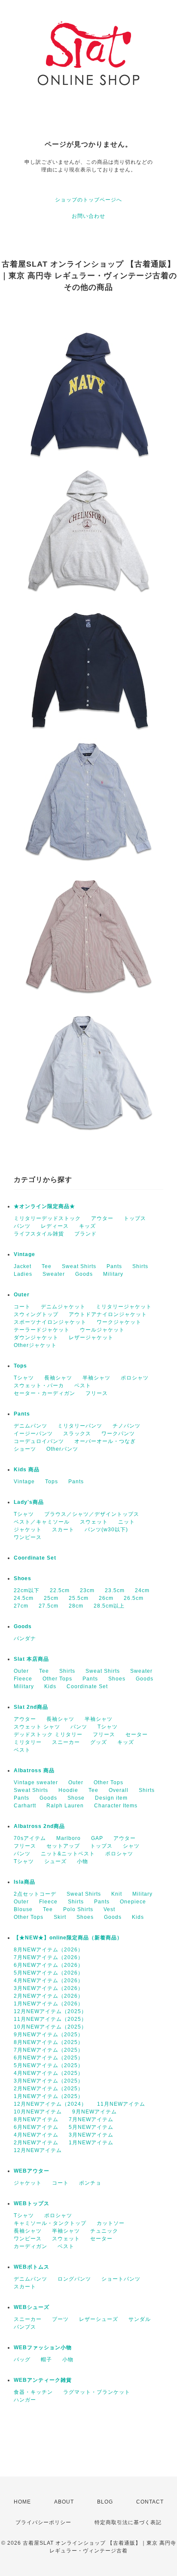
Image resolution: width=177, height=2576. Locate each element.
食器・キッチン (33, 2392)
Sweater (54, 1274)
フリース (97, 1393)
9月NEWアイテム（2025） (49, 2035)
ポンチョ (90, 2183)
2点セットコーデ (35, 1894)
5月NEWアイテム (91, 2127)
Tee (47, 1266)
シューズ (55, 1861)
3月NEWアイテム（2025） (49, 2081)
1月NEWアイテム (91, 2143)
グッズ (99, 1742)
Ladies (23, 1274)
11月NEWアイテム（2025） (50, 2019)
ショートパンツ (121, 2279)
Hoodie (68, 1790)
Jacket (23, 1266)
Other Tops (57, 1679)
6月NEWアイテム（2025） (49, 2058)
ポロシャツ (135, 1378)
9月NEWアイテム (95, 2112)
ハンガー (25, 2400)
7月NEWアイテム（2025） (49, 2050)
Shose (76, 1798)
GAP (97, 1838)
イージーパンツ (33, 1434)
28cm (76, 1606)
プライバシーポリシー (43, 2522)
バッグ (22, 2360)
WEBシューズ (32, 2307)
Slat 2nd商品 (31, 1707)
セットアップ (63, 1846)
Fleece (23, 1679)
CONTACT (150, 2502)
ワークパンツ (118, 1434)
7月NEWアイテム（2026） (49, 1957)
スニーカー (66, 1742)
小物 (82, 1861)
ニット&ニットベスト (68, 1854)
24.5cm (24, 1598)
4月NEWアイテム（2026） (49, 1981)
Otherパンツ (62, 1449)
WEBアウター (32, 2171)
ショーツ (25, 1449)
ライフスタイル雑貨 (39, 1234)
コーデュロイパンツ (39, 1441)
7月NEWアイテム (91, 2119)
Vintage (24, 1254)
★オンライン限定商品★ (44, 1206)
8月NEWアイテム (36, 2119)
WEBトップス (32, 2203)
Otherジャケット (35, 1345)
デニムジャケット (63, 1307)
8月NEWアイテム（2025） (49, 2042)
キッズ (87, 1226)
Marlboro (69, 1838)
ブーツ (60, 2319)
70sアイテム (30, 1838)
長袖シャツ (58, 1378)
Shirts (140, 1266)
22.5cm (60, 1590)
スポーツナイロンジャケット (50, 1322)
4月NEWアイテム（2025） (49, 2073)
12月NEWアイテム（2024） (50, 2104)
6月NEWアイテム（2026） (49, 1965)
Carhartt (25, 1806)
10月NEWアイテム (38, 2112)
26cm (106, 1598)
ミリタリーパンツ (80, 1426)
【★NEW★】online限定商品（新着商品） (68, 1938)
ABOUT (64, 2502)
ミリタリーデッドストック (47, 1218)
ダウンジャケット (36, 1338)
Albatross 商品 (34, 1770)
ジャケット (28, 1530)
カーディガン (31, 2246)
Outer (22, 1295)
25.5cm (79, 1598)
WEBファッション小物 (43, 2348)
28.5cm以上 (109, 1606)
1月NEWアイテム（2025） (49, 2096)
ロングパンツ (74, 2279)
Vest (109, 1909)
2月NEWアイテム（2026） (49, 1996)
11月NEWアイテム (121, 2104)
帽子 (46, 2360)
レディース (55, 1226)
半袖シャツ (96, 1378)
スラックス (77, 1434)
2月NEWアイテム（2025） (49, 2089)
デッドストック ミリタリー (48, 1734)
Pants (114, 1266)
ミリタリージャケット (124, 1307)
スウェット (94, 1522)
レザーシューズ (99, 2319)
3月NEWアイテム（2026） (49, 1988)
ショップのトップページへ (88, 200)
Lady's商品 (29, 1502)
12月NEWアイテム (38, 2150)
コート (22, 1307)
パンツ (22, 1226)
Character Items (116, 1806)
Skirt (60, 1917)
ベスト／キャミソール (42, 1522)
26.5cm (134, 1598)
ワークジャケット (119, 1322)
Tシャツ (24, 1378)
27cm (21, 1606)
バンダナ (25, 1638)
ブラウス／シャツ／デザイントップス (92, 1514)
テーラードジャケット (42, 1330)
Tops (20, 1366)
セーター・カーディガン (44, 1393)
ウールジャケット (102, 1330)
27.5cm (49, 1606)
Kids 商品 (27, 1470)
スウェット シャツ (37, 1727)
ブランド (85, 1234)
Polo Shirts (78, 1909)
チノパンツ (127, 1426)
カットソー (111, 2223)
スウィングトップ (36, 1314)
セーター (137, 1734)
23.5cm (115, 1590)
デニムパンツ (31, 1426)
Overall (119, 1790)
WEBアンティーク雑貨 (43, 2380)
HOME (22, 2502)
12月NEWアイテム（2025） (50, 2011)
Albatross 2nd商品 (39, 1826)
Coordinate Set (35, 1558)
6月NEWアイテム (36, 2127)
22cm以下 (27, 1590)
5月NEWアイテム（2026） (49, 1973)
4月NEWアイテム (36, 2135)
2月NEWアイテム (36, 2143)
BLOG (105, 2502)
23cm (87, 1590)
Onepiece (133, 1902)
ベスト (83, 1386)
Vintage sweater (36, 1782)
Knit (117, 1894)
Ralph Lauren (65, 1806)
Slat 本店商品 (31, 1659)
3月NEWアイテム (91, 2135)
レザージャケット (91, 1338)
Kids (50, 1686)
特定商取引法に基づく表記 (128, 2522)
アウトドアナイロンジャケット (108, 1314)
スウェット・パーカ (39, 1386)
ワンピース (28, 1537)
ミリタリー (28, 1742)
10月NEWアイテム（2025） (50, 2027)
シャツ (131, 1846)
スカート (63, 1530)
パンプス (25, 2327)
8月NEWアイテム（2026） (49, 1950)
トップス (135, 1218)
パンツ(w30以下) (106, 1530)
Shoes (23, 1578)
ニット (127, 1522)
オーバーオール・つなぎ (105, 1441)
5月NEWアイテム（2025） (49, 2065)
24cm (142, 1590)
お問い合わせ (88, 216)
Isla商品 (24, 1882)
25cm (51, 1598)
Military (113, 1274)
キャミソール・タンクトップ (50, 2223)
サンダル (140, 2319)
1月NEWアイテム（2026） (49, 2004)
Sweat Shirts (79, 1266)
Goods (84, 1274)
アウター (102, 1218)
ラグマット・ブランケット (97, 2392)
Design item (111, 1798)
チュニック (104, 2231)
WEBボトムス (32, 2267)
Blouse (23, 1909)
